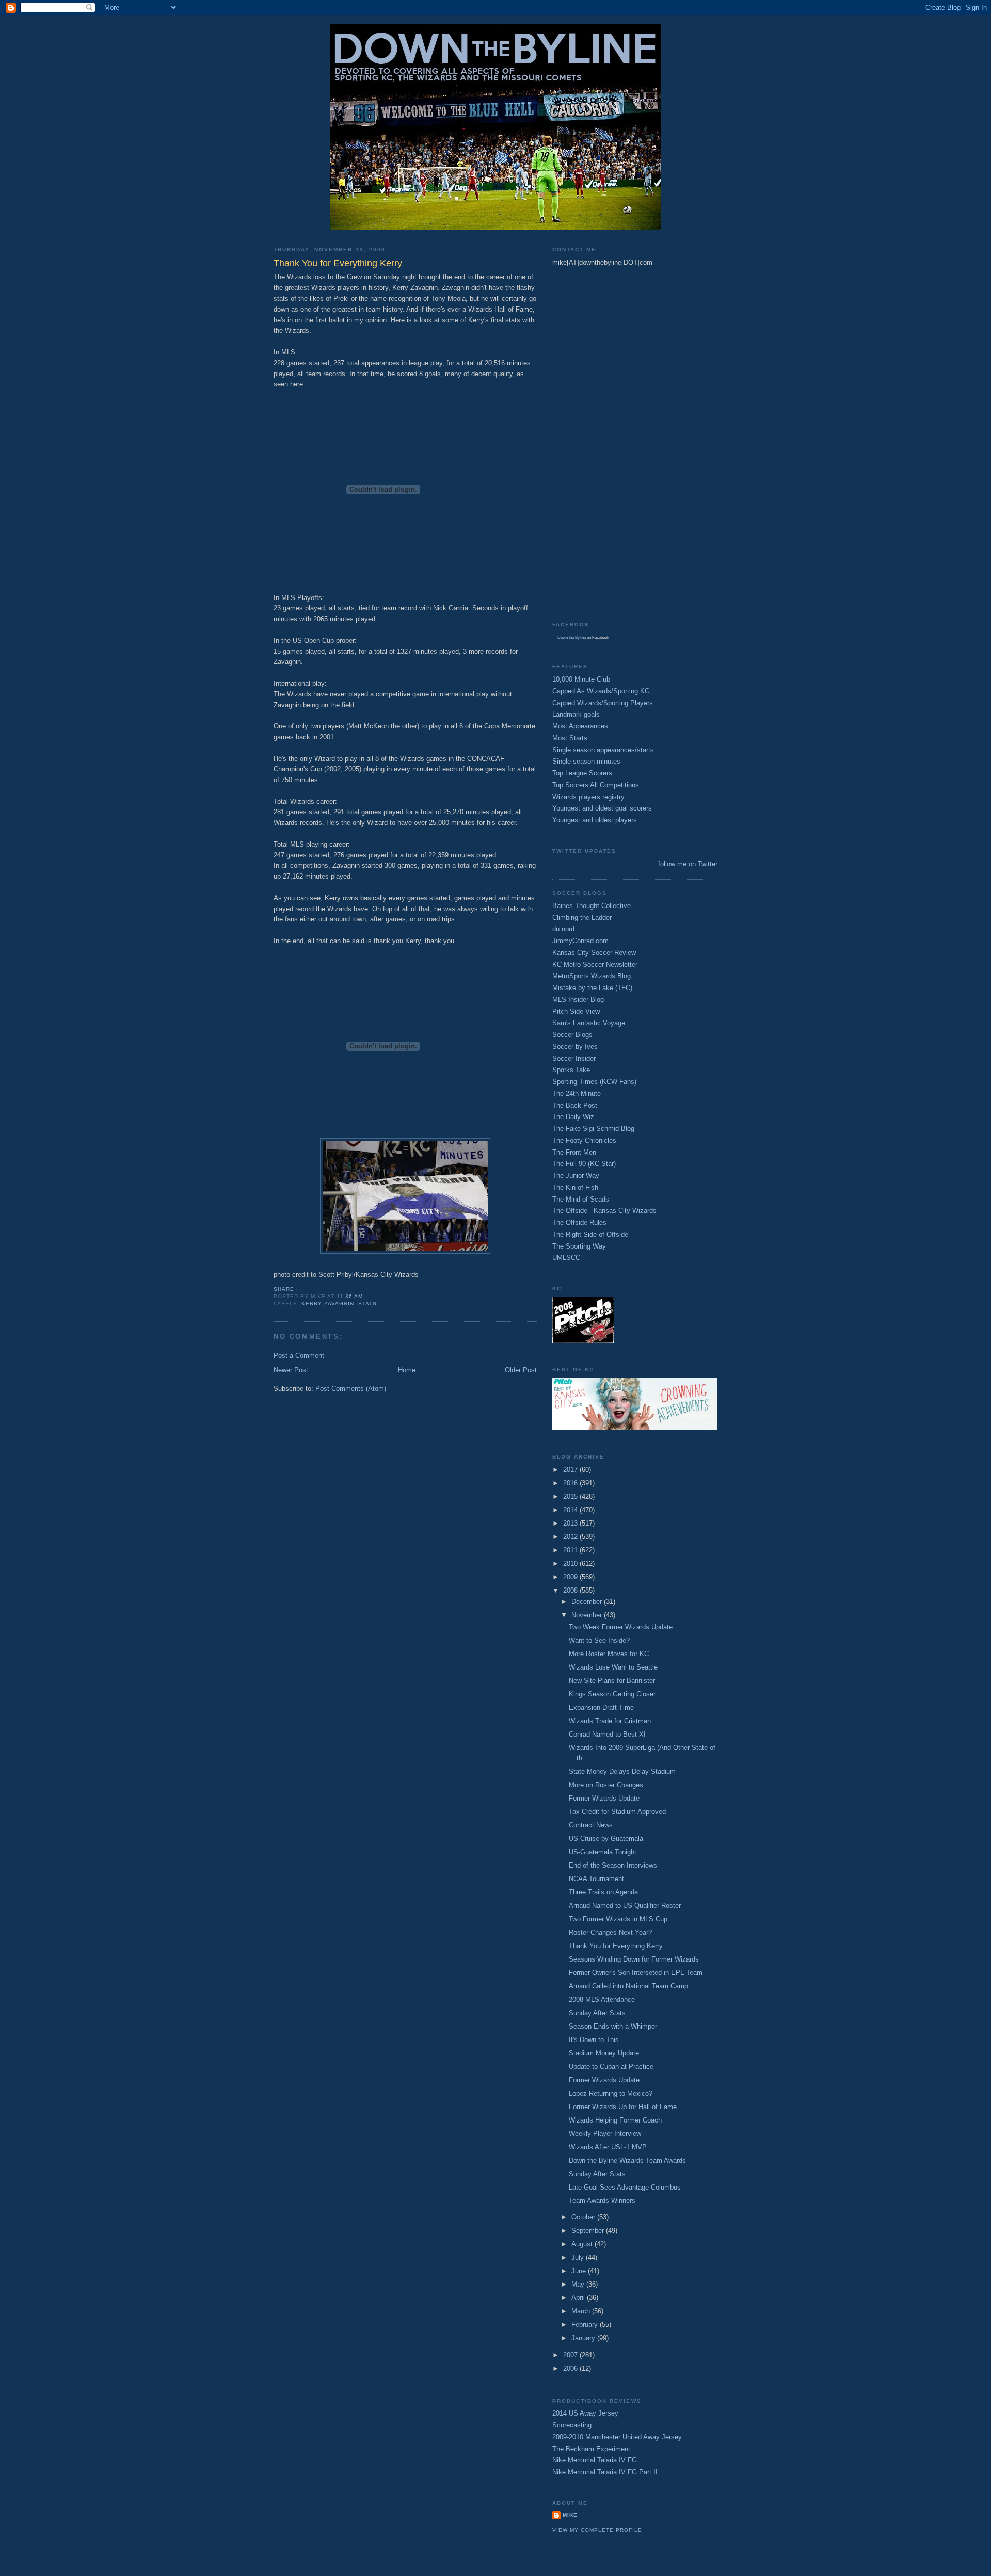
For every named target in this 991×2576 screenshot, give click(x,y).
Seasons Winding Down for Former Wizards (634, 1959)
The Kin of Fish (575, 1187)
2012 (571, 1537)
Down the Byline (572, 637)
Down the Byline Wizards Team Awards (627, 2160)
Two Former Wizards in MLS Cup (618, 1919)
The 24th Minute (577, 1093)
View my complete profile (597, 2530)
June (580, 2271)
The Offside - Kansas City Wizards (604, 1211)
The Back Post (575, 1105)
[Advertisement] (594, 443)
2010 (571, 1564)
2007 (571, 2355)
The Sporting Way (579, 1246)
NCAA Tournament (596, 1879)
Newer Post (291, 1370)
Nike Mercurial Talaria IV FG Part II (605, 2472)
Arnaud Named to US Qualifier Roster (625, 1906)
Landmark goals (576, 714)
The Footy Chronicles (584, 1140)
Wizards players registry (588, 797)
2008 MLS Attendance (602, 1999)
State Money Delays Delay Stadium (622, 1771)
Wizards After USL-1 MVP (608, 2147)
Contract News (591, 1825)
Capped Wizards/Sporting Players (603, 703)
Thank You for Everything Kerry (616, 1946)
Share (284, 1289)
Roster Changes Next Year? (610, 1932)
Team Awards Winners (602, 2201)
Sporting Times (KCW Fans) (594, 1082)
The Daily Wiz (573, 1117)
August (583, 2244)
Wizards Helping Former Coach (615, 2120)
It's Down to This (594, 2040)
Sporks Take (571, 1070)
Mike (570, 2515)
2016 (571, 1483)
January (584, 2338)
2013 (571, 1523)
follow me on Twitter (688, 864)
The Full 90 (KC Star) (584, 1164)
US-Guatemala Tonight (603, 1852)
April (579, 2298)
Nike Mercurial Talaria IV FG (595, 2460)
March (582, 2311)
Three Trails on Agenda (603, 1892)
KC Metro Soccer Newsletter (595, 965)
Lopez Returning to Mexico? (611, 2093)
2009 (571, 1577)
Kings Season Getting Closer (612, 1694)
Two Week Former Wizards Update (621, 1627)
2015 (571, 1496)
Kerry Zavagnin (328, 1303)
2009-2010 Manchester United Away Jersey (617, 2437)
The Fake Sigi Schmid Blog (593, 1129)
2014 (571, 1510)
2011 (571, 1550)
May (579, 2284)
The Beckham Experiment (591, 2449)
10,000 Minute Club (581, 679)
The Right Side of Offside (590, 1234)
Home (407, 1370)
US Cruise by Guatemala (606, 1838)
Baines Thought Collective (592, 906)
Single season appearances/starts (603, 750)
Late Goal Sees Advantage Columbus (625, 2187)
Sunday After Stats (597, 2013)
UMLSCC (566, 1258)
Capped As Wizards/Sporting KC (601, 691)
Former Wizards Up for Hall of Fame (623, 2107)
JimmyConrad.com (580, 941)
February (586, 2324)
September (589, 2231)
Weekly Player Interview (605, 2134)
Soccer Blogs (572, 1035)
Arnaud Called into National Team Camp (628, 1986)
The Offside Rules (579, 1222)
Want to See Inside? (599, 1640)
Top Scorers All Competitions (596, 785)
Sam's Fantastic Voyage (589, 1023)
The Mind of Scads (581, 1199)
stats (367, 1303)
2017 (571, 1470)
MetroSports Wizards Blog (592, 976)
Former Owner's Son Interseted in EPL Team (636, 1973)
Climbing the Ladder (582, 918)
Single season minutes (586, 761)
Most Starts (570, 738)
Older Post (521, 1370)
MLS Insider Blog (578, 1000)
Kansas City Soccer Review (594, 953)
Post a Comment (299, 1356)
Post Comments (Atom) (351, 1389)
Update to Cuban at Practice (611, 2067)
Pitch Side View (576, 1011)
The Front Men (574, 1152)
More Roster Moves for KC (609, 1654)
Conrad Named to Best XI (607, 1734)
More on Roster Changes (606, 1785)
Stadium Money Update (604, 2053)
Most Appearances (580, 726)
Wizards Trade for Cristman (610, 1721)
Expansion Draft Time (601, 1707)
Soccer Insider (574, 1058)
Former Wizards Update (604, 1798)
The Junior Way (576, 1176)
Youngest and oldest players (595, 820)
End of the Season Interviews (613, 1865)
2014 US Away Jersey (585, 2413)
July (579, 2257)
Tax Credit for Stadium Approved (617, 1812)
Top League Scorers (582, 773)
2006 (571, 2368)
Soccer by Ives (575, 1047)
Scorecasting (572, 2425)
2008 (571, 1590)
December (588, 1602)
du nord (563, 929)
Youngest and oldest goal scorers (602, 808)
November (588, 1615)
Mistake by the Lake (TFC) (592, 988)
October (584, 2217)
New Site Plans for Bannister (612, 1681)
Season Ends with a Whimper (613, 2026)
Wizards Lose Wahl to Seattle (613, 1667)
